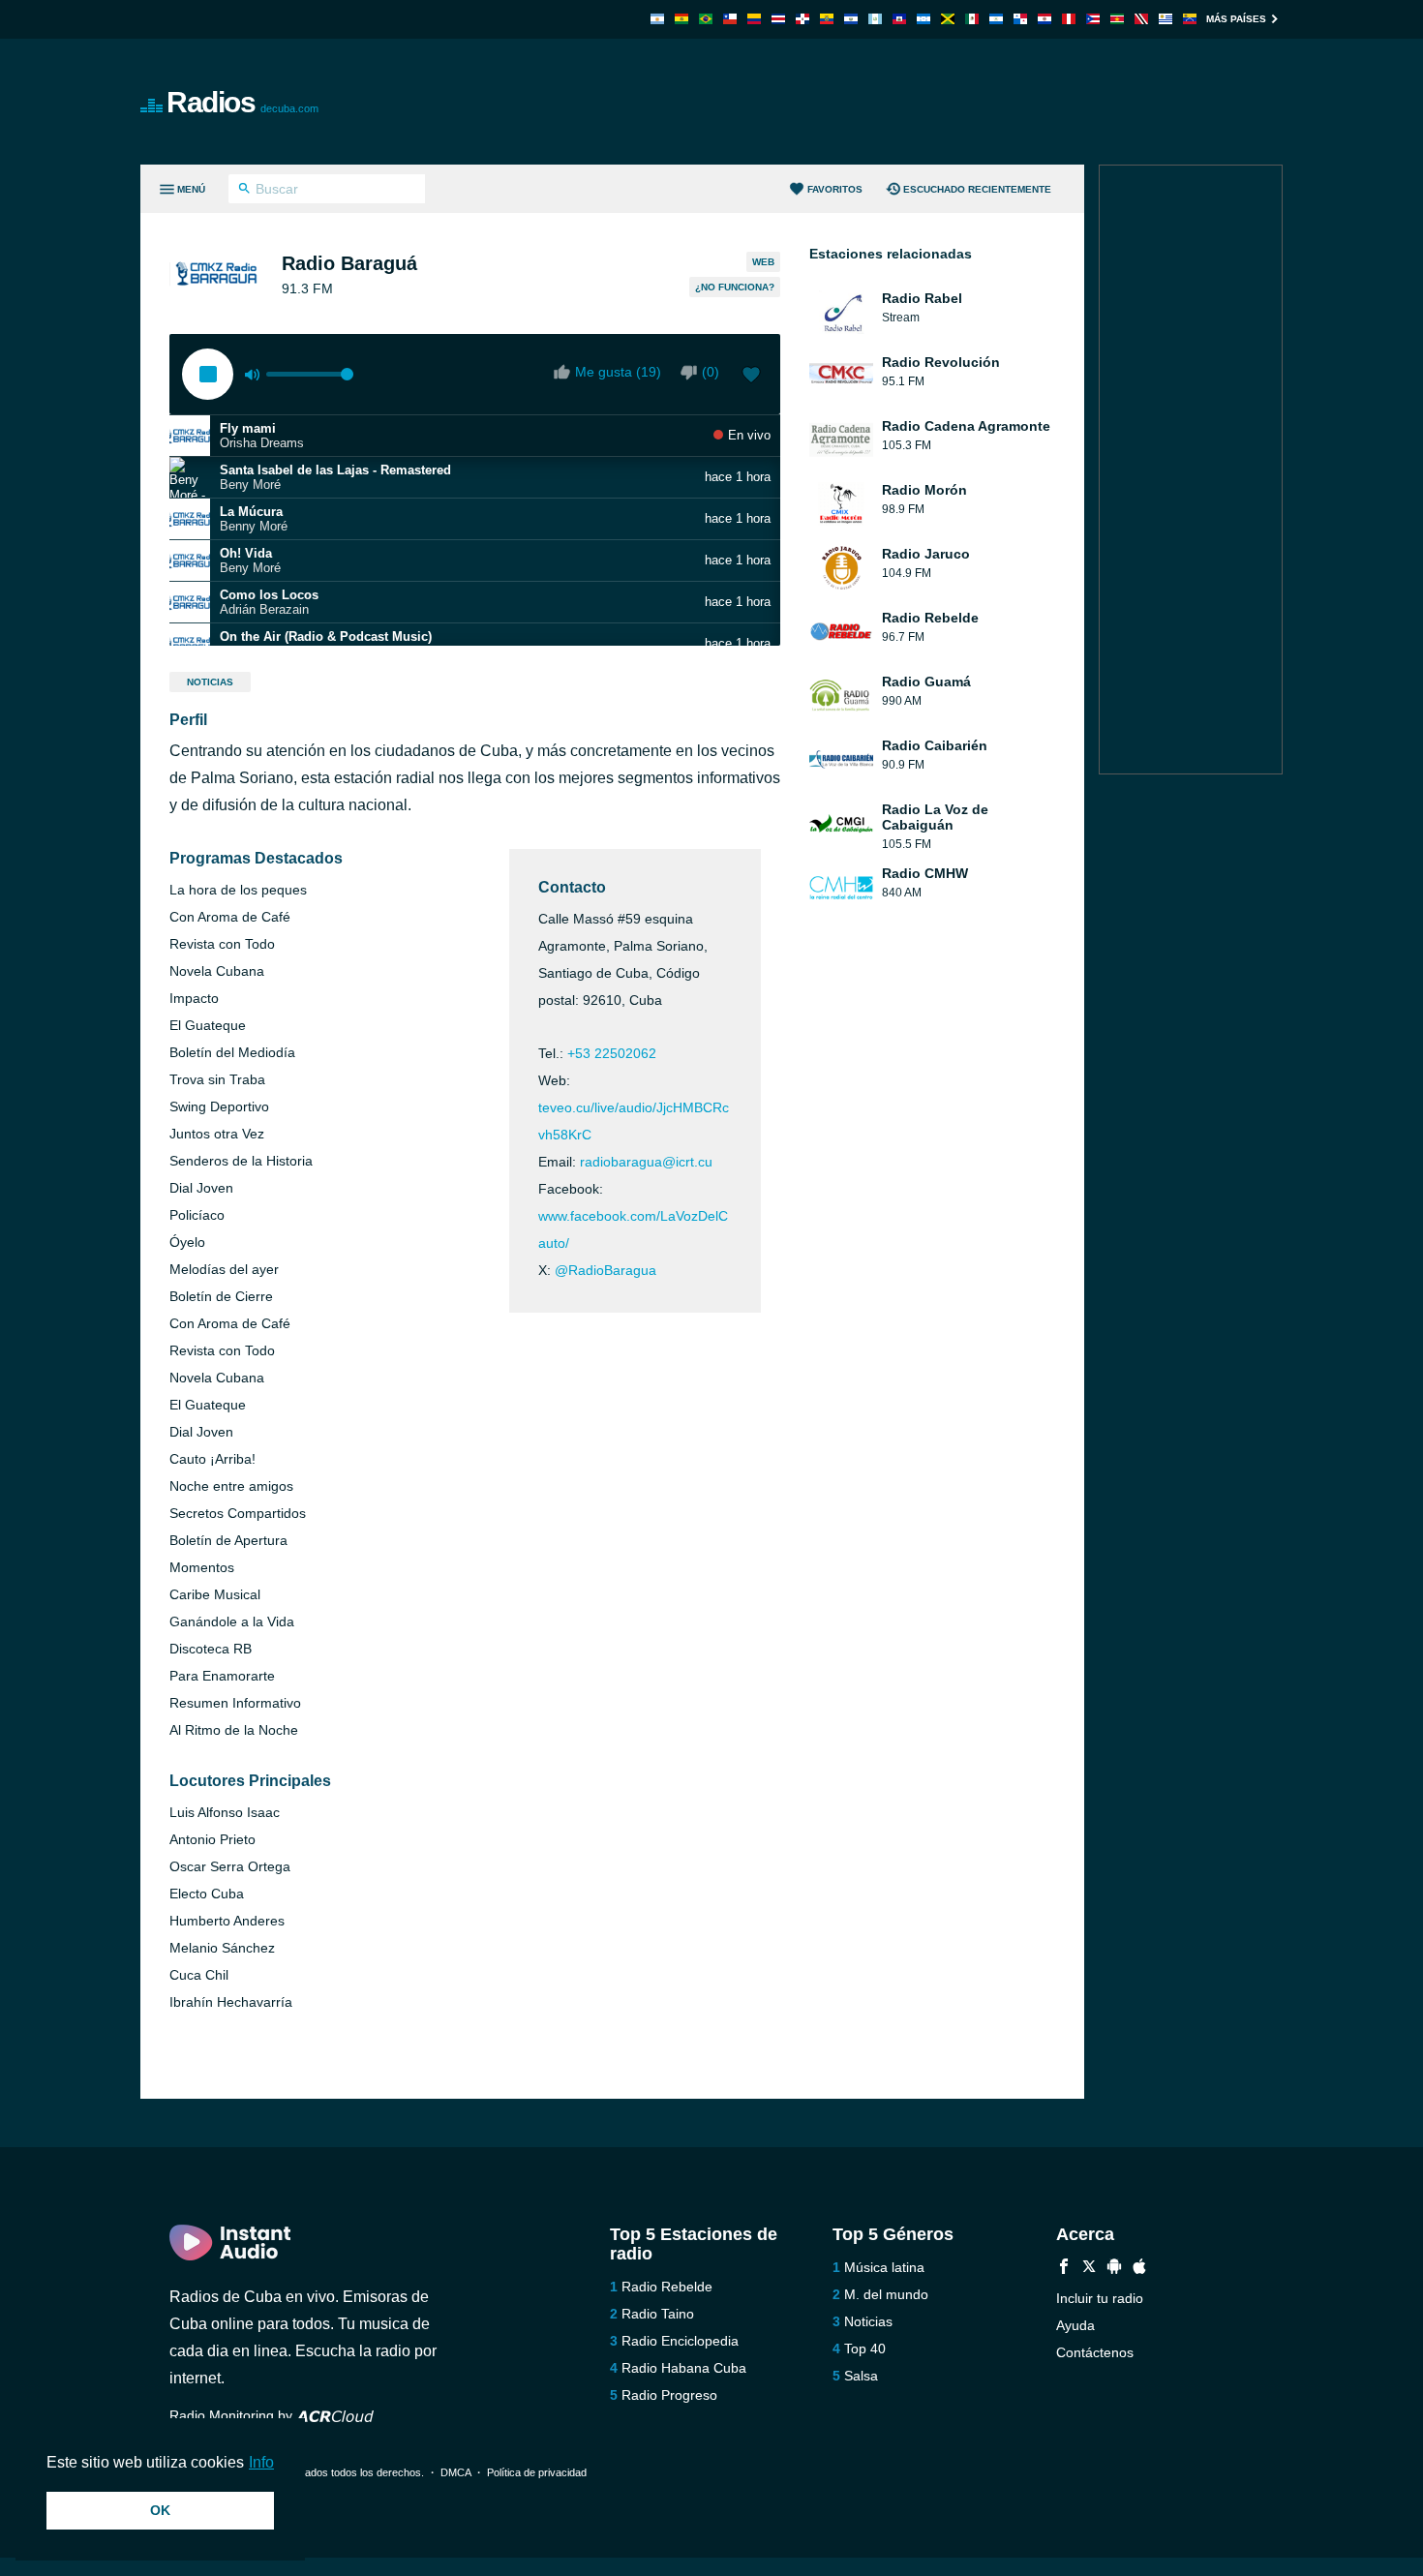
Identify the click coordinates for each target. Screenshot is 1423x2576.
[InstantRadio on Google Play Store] (1114, 2269)
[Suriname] (1117, 19)
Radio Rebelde (667, 2287)
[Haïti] (899, 19)
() (711, 372)
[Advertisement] (930, 102)
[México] (972, 19)
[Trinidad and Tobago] (1141, 19)
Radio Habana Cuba (684, 2368)
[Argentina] (657, 19)
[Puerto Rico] (1093, 19)
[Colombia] (754, 19)
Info (261, 2462)
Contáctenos (1095, 2352)
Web (763, 262)
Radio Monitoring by (233, 2415)
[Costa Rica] (778, 19)
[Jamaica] (948, 19)
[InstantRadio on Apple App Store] (1139, 2269)
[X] (1089, 2269)
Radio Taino (658, 2314)
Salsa (861, 2376)
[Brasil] (706, 19)
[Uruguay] (1166, 19)
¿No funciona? (735, 287)
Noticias (210, 682)
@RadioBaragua (606, 1270)
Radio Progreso (669, 2395)
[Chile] (730, 19)
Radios (242, 102)
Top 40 (865, 2349)
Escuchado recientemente (977, 189)
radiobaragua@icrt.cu (646, 1162)
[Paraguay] (1045, 19)
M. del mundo (886, 2294)
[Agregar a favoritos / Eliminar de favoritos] (751, 377)
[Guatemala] (875, 19)
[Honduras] (923, 19)
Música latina (884, 2267)
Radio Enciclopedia (680, 2341)
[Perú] (1069, 19)
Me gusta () (618, 372)
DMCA (455, 2472)
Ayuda (1075, 2325)
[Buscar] (244, 191)
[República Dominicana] (802, 19)
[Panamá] (1020, 19)
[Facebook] (1064, 2269)
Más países (1236, 19)
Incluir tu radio (1100, 2298)
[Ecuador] (827, 19)
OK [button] (160, 2510)
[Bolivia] (681, 19)
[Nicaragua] (996, 19)
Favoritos (835, 189)
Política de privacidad (537, 2472)
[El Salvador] (851, 19)
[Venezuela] (1190, 19)
